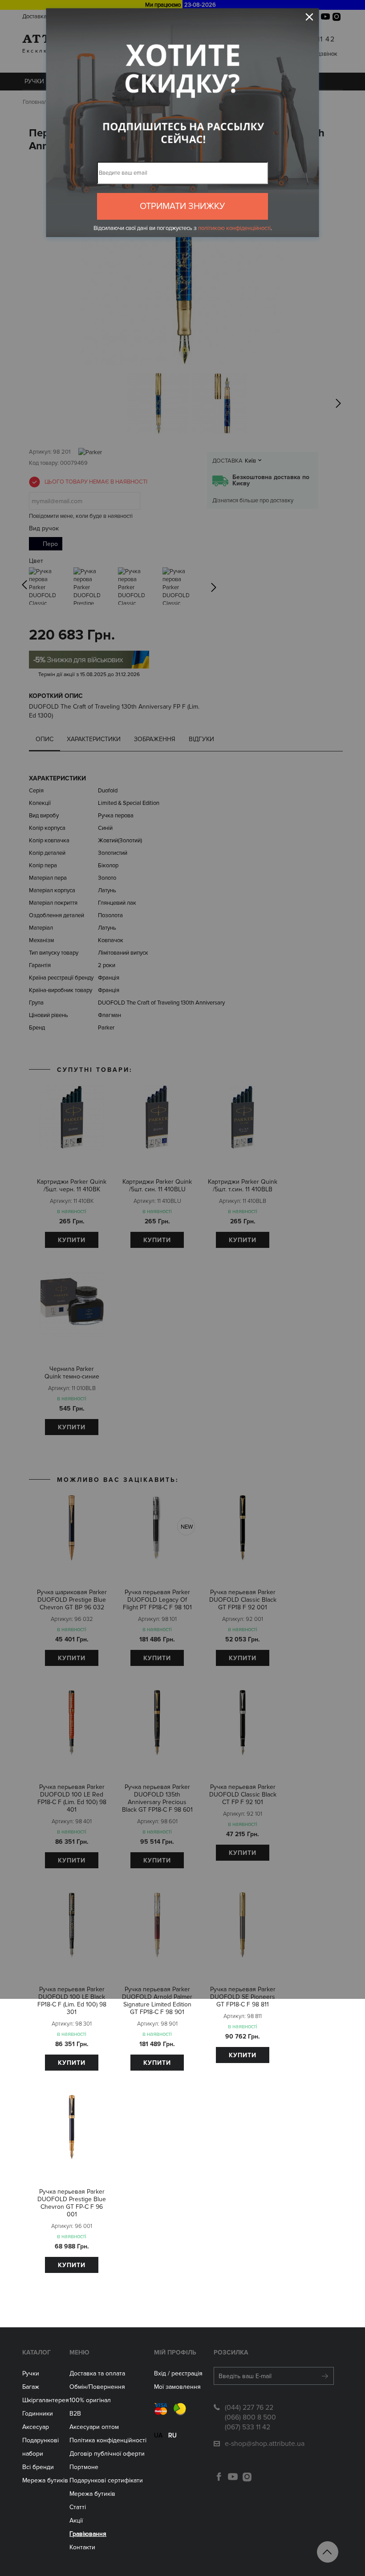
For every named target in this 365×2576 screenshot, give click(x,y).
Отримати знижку (182, 206)
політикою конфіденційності (234, 228)
